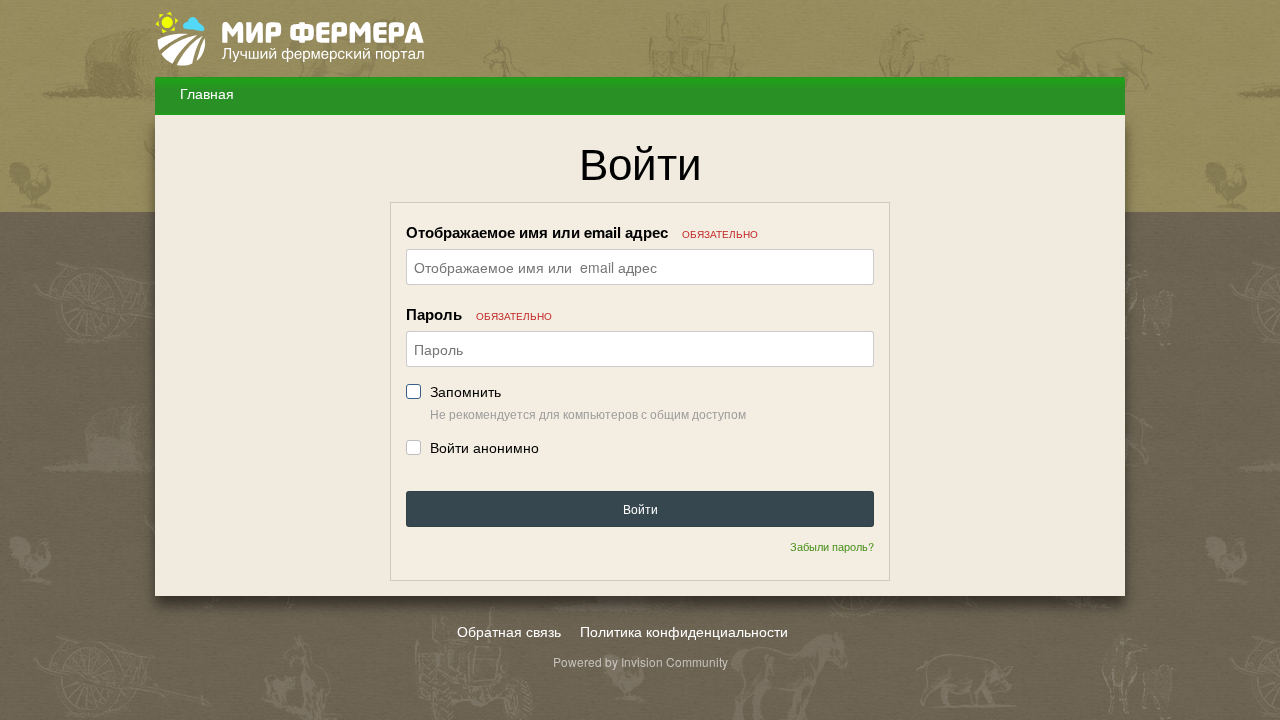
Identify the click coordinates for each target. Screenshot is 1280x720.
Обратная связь (509, 631)
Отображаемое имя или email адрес (582, 232)
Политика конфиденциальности (684, 631)
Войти (640, 508)
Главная (205, 93)
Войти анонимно (484, 447)
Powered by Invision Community (640, 661)
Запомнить (465, 391)
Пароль (479, 314)
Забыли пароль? (832, 546)
